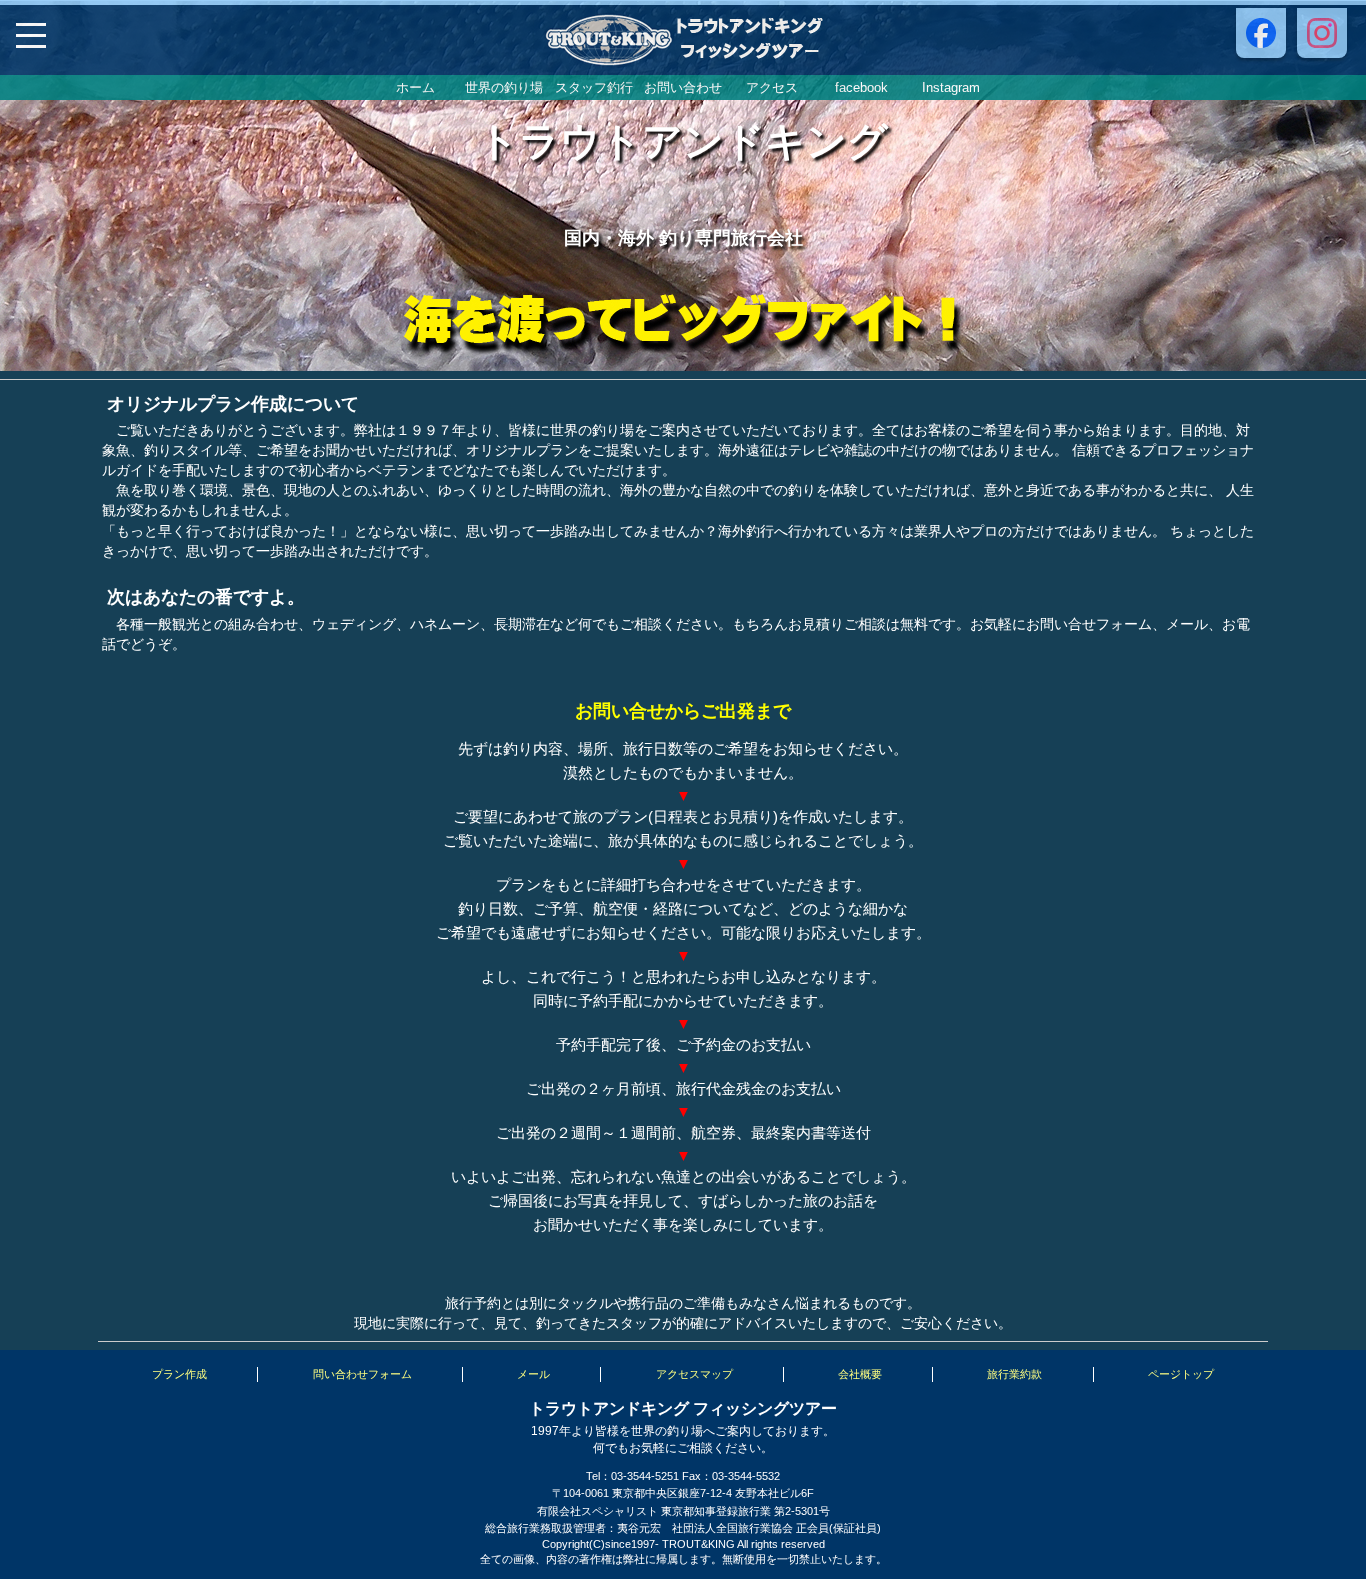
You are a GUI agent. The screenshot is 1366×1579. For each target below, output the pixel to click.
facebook (861, 87)
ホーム (415, 87)
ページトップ (1181, 1374)
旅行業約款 (1014, 1374)
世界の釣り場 (504, 87)
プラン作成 (179, 1374)
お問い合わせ (683, 87)
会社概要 (860, 1374)
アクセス (772, 87)
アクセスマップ (694, 1374)
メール (533, 1374)
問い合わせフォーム (362, 1374)
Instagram (951, 87)
